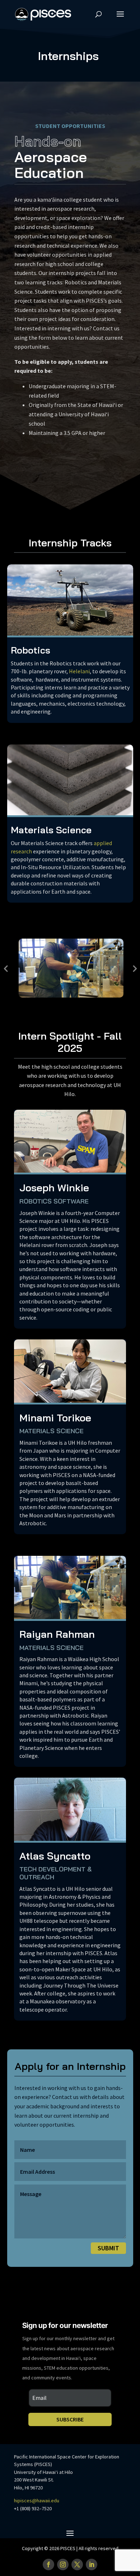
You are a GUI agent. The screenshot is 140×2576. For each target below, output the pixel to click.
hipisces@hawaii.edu (37, 2501)
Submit (108, 2248)
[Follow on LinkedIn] (92, 2564)
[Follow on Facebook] (48, 2564)
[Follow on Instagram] (63, 2564)
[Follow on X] (77, 2564)
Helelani (79, 671)
